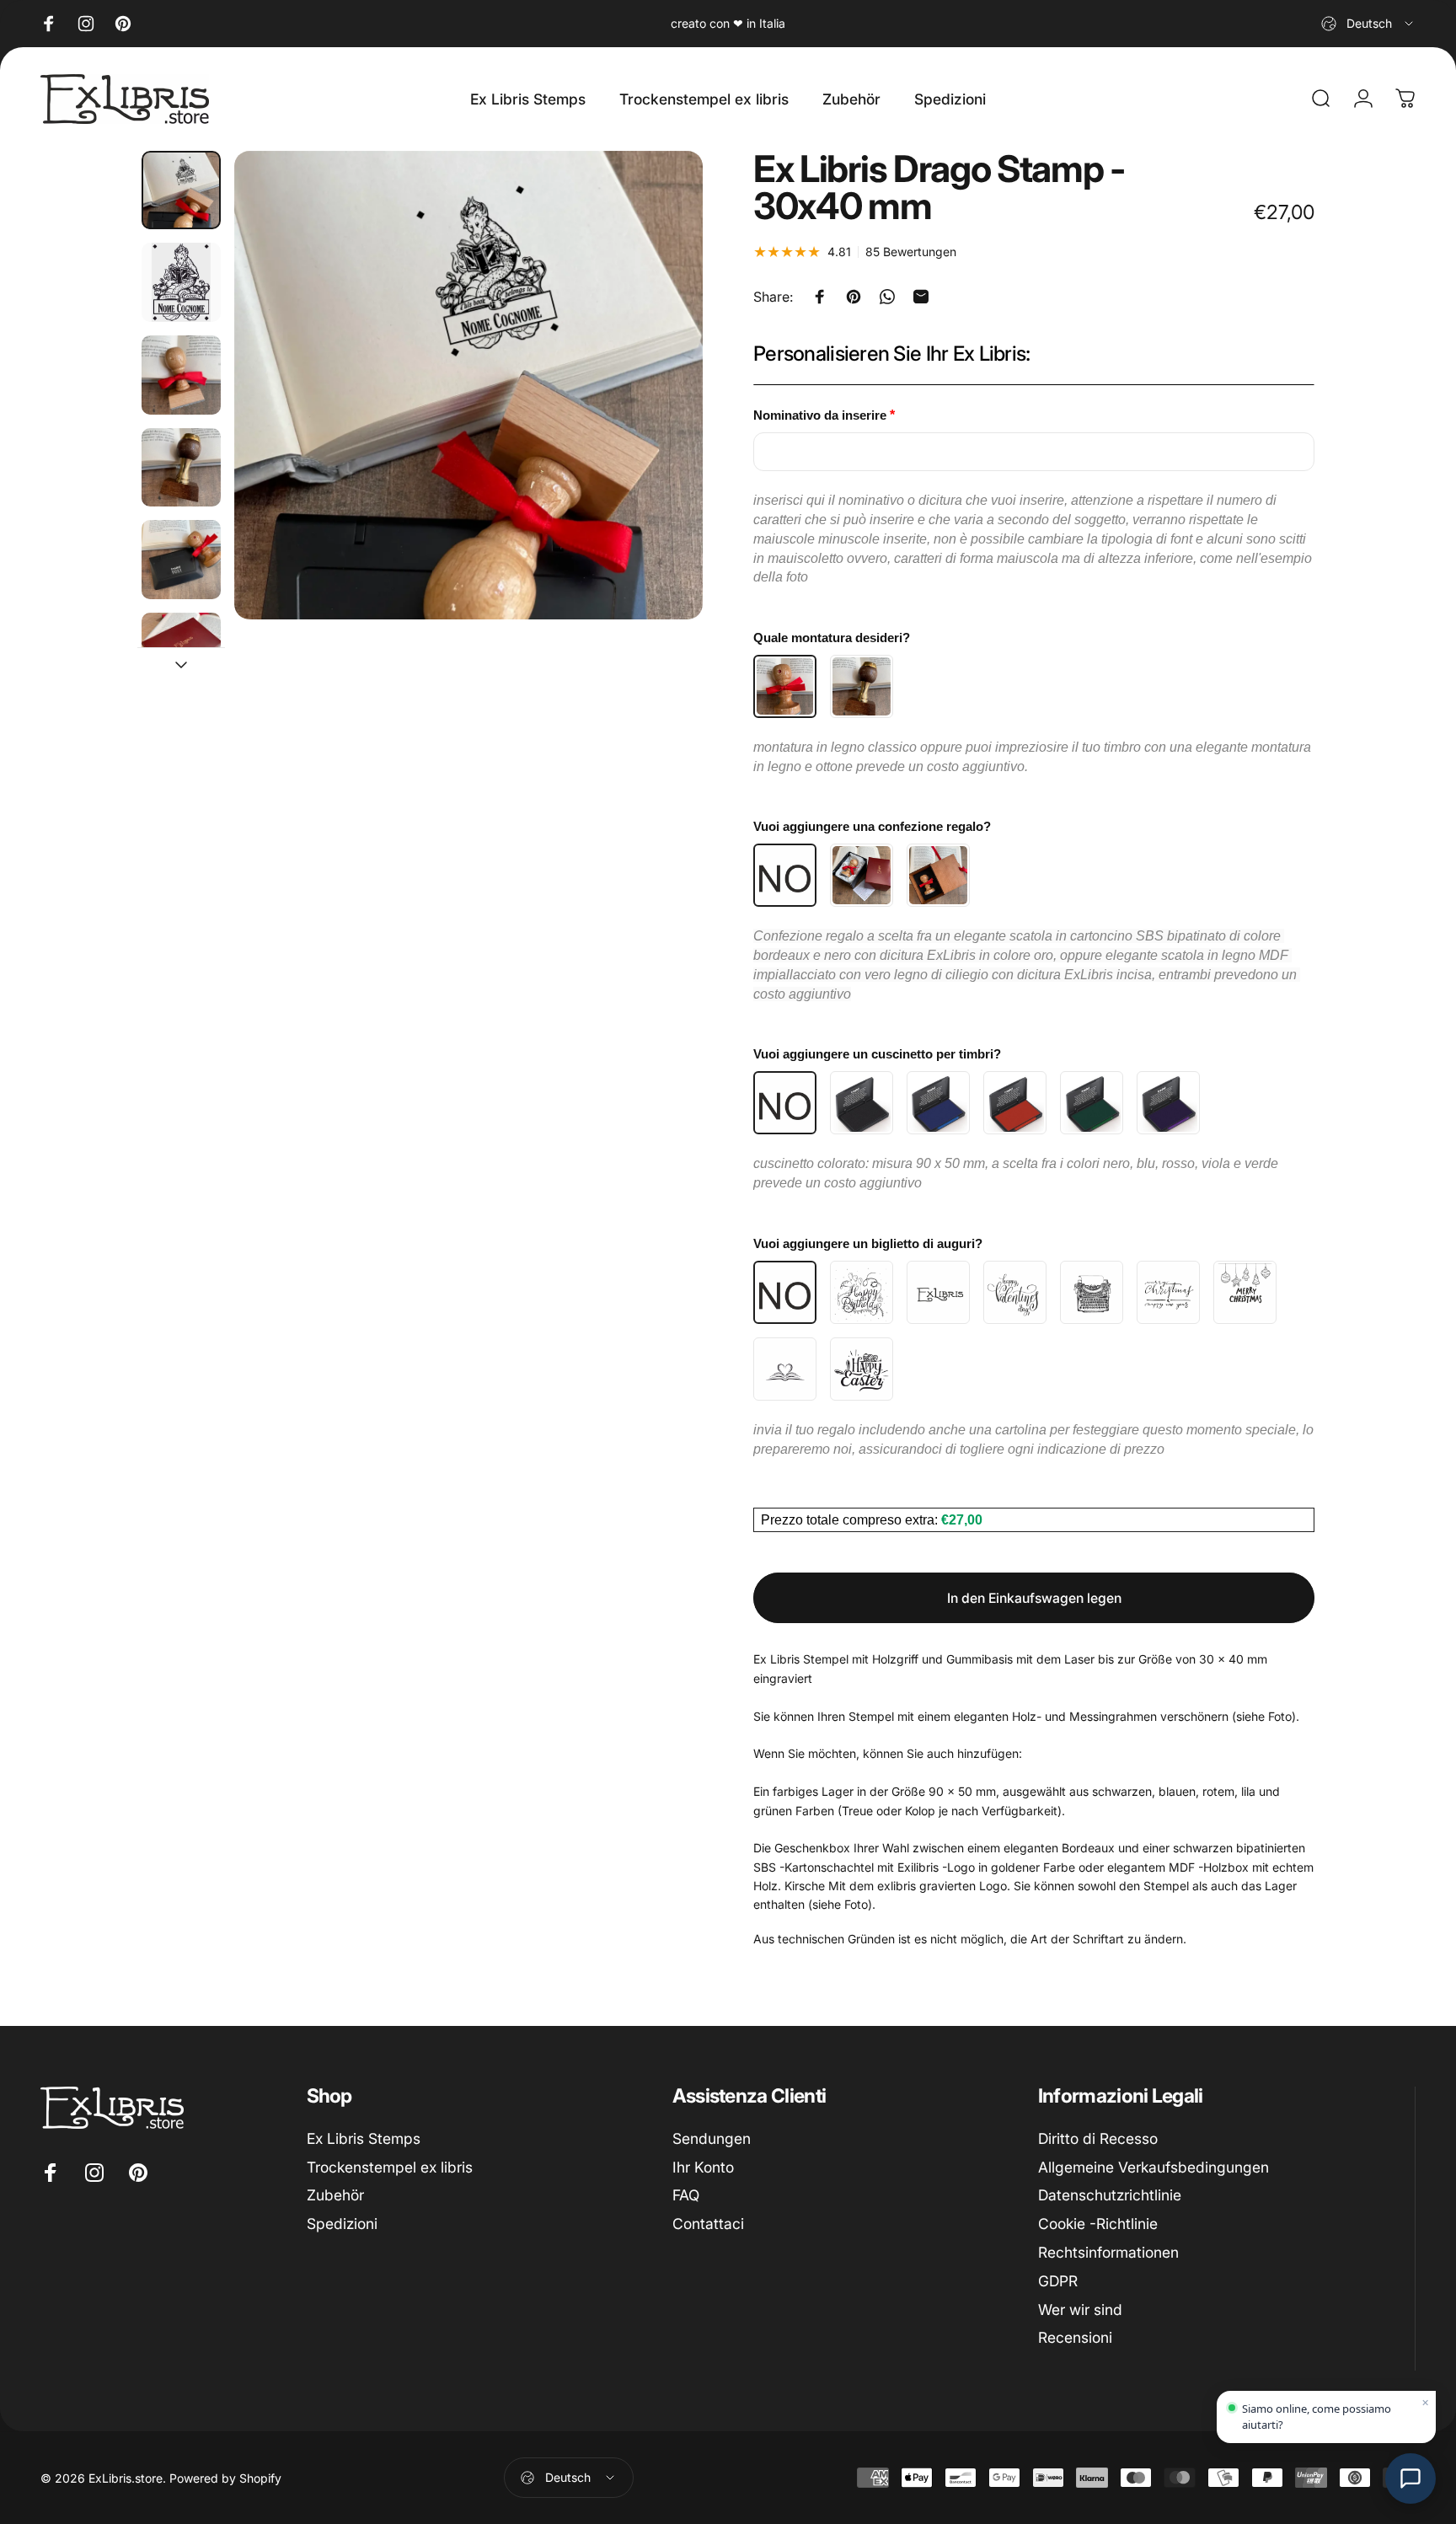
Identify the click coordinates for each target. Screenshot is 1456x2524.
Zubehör (335, 2196)
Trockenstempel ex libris (390, 2167)
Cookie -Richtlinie (1098, 2224)
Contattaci (708, 2224)
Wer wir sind (1080, 2310)
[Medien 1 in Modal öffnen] (468, 385)
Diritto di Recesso (1098, 2138)
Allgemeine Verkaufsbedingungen (1154, 2167)
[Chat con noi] (1410, 2478)
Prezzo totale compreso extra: (851, 1520)
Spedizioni (342, 2224)
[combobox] (1368, 24)
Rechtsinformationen (1108, 2252)
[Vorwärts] (659, 422)
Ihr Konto (703, 2167)
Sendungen (712, 2138)
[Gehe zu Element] (181, 190)
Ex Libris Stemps (364, 2138)
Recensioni (1075, 2338)
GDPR (1058, 2281)
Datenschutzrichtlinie (1110, 2196)
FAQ (686, 2196)
